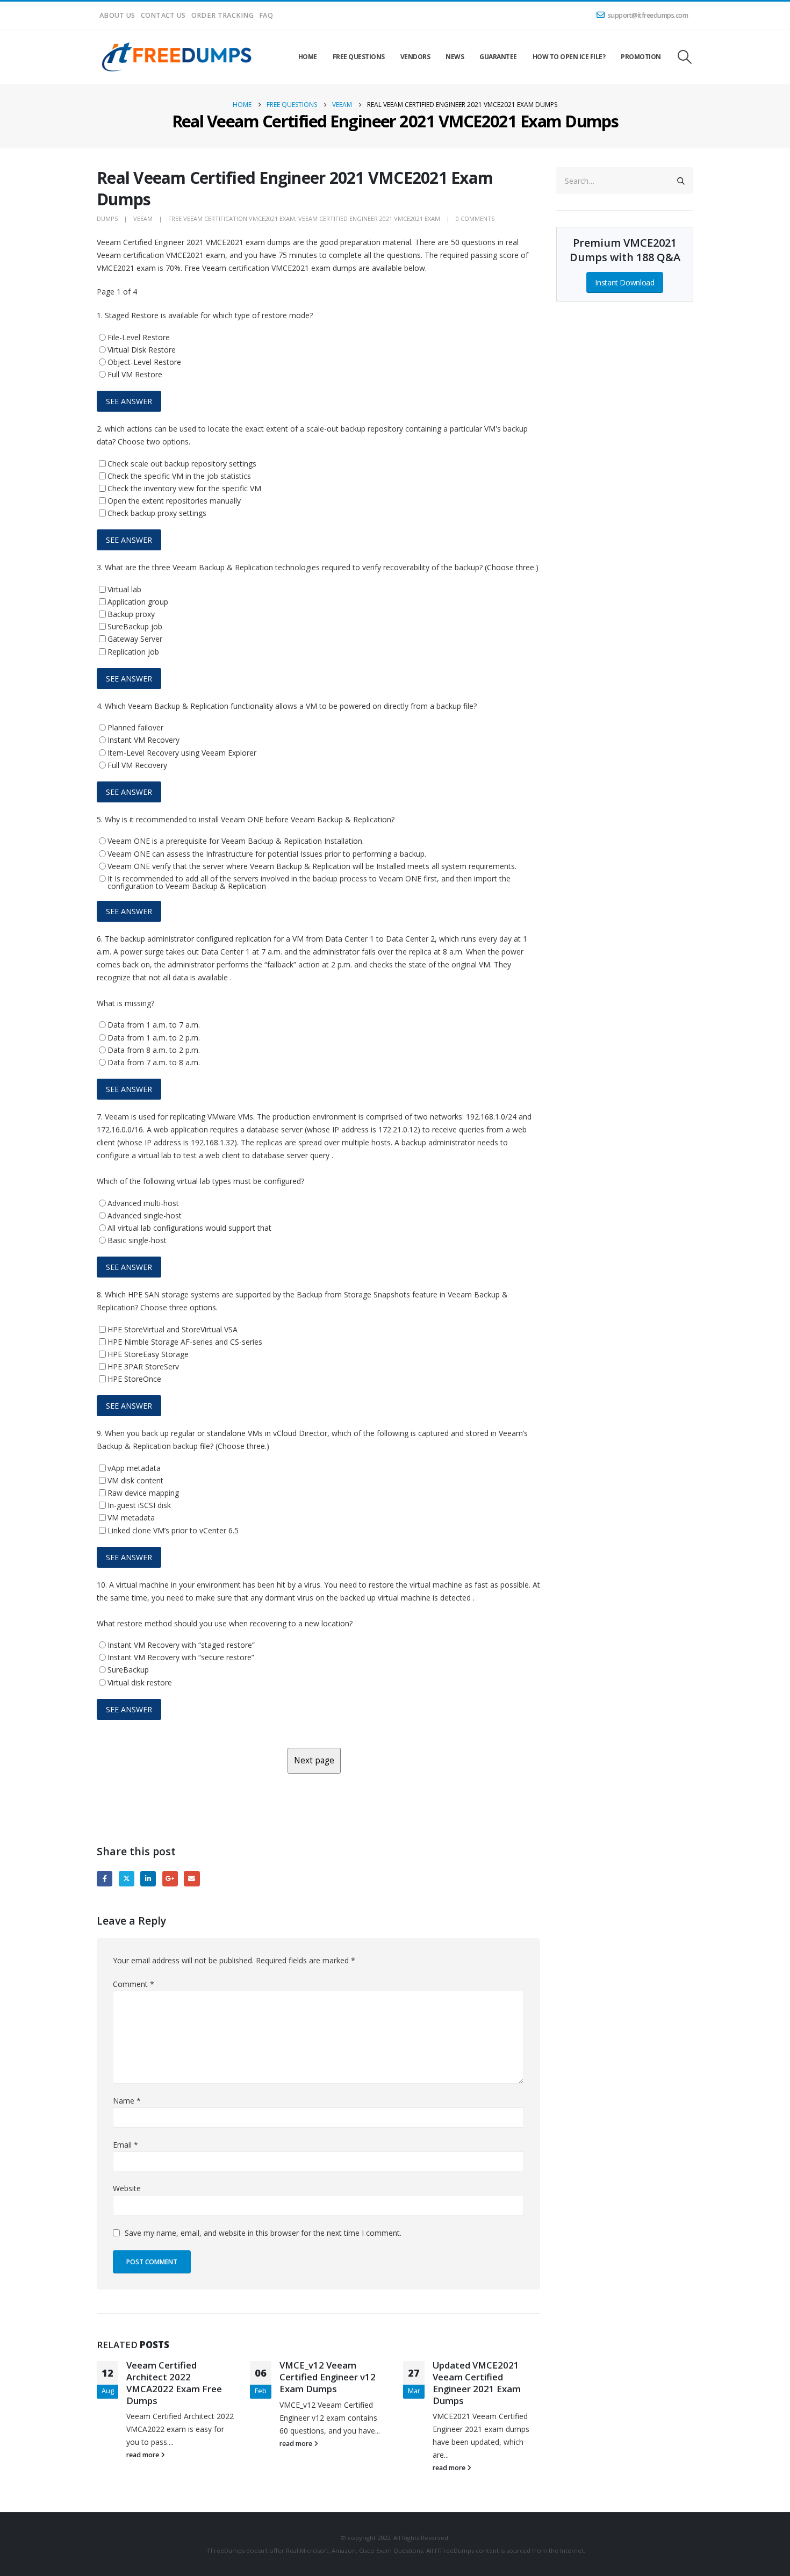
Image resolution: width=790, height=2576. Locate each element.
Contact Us (163, 15)
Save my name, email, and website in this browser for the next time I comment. (263, 2233)
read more (143, 2455)
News (455, 57)
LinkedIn (148, 1879)
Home (308, 57)
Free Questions (359, 57)
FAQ (266, 15)
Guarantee (498, 57)
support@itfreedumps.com (648, 15)
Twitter (127, 1879)
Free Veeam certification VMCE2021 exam (232, 218)
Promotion (641, 57)
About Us (117, 15)
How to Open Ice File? (569, 57)
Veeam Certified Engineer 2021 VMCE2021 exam (369, 218)
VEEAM (143, 218)
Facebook (105, 1879)
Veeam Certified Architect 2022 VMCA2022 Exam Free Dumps (174, 2383)
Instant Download (624, 282)
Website (127, 2188)
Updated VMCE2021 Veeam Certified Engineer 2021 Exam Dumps (477, 2383)
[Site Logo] (177, 57)
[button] (685, 57)
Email (192, 1879)
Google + (170, 1879)
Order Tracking (222, 15)
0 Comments (475, 218)
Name (127, 2101)
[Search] (681, 181)
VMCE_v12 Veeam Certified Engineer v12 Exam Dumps (328, 2377)
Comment (134, 1984)
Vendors (415, 57)
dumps (107, 218)
